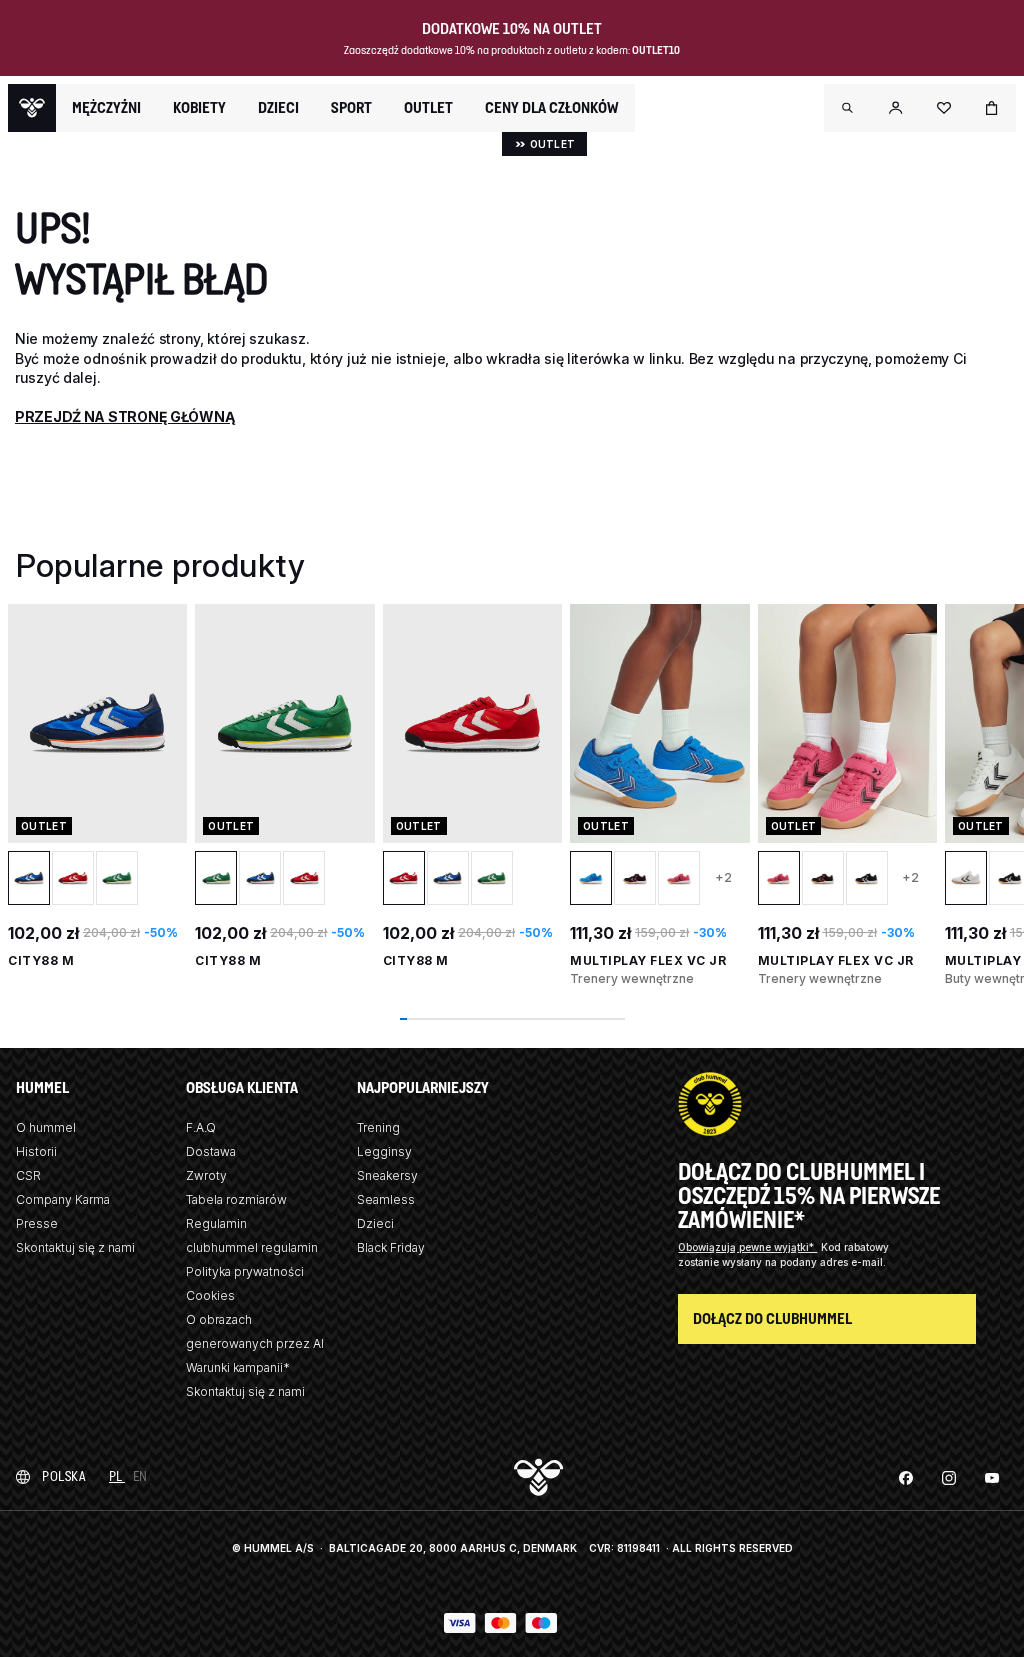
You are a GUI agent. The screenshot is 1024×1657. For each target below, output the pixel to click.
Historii (36, 1151)
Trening (378, 1127)
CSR (28, 1175)
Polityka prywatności (245, 1271)
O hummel (46, 1127)
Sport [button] (351, 108)
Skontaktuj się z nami (75, 1247)
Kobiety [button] (199, 108)
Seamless (386, 1199)
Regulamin (216, 1223)
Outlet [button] (428, 108)
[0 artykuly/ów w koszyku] (992, 108)
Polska (63, 1476)
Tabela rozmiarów (236, 1199)
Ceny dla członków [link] (552, 107)
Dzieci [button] (278, 108)
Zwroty (206, 1175)
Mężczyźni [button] (106, 108)
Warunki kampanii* (238, 1367)
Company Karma (63, 1199)
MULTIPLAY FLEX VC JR (648, 960)
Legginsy (384, 1151)
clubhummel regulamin (252, 1247)
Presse (37, 1223)
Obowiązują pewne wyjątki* (747, 1247)
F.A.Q (201, 1127)
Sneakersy (387, 1175)
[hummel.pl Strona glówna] (32, 108)
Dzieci (375, 1223)
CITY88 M (41, 960)
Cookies (210, 1295)
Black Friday (391, 1247)
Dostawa (211, 1151)
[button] (848, 108)
